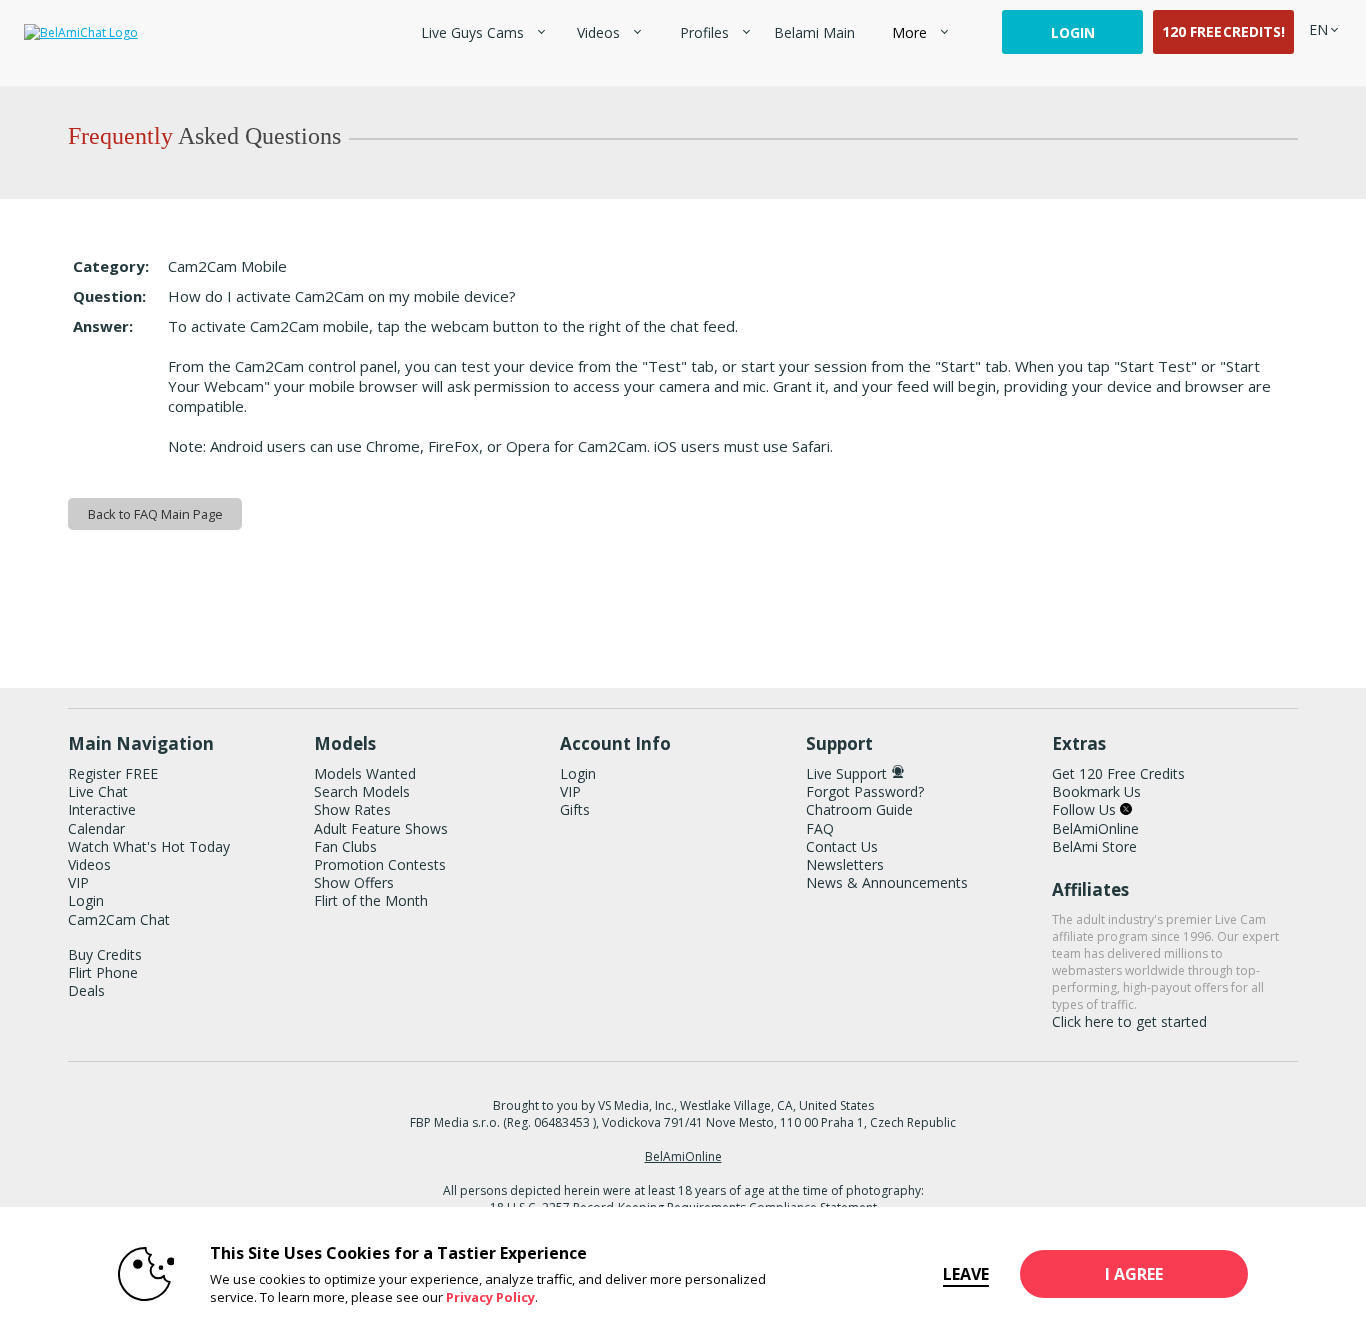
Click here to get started (1129, 1021)
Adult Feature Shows (381, 828)
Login (1073, 32)
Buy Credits (105, 954)
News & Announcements (887, 882)
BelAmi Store (1094, 846)
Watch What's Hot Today (149, 846)
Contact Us (842, 846)
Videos (598, 32)
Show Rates (352, 809)
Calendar (96, 828)
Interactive (102, 809)
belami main (814, 32)
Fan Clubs (345, 846)
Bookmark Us (1096, 791)
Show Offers (354, 882)
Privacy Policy (490, 1297)
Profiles (704, 32)
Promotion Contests (380, 864)
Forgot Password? (865, 791)
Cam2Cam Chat (119, 919)
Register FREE (113, 773)
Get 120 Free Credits (1118, 773)
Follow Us (1086, 809)
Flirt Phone (103, 972)
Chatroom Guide (859, 809)
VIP (78, 882)
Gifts (575, 809)
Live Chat (98, 791)
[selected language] (1318, 29)
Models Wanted (365, 773)
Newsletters (845, 864)
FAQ (820, 828)
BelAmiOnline (1095, 828)
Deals (86, 990)
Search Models (362, 791)
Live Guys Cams (472, 32)
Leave (966, 1274)
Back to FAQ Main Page (155, 514)
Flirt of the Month (371, 900)
